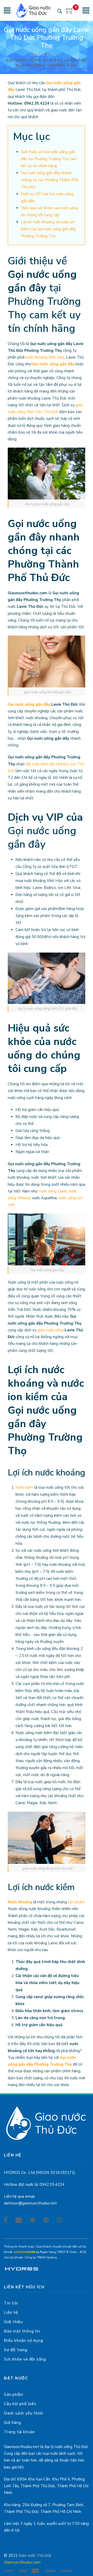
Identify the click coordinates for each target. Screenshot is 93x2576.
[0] (70, 12)
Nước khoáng (20, 1902)
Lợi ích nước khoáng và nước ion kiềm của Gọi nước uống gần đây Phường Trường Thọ (49, 229)
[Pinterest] (46, 2220)
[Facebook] (6, 2220)
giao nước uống (51, 1330)
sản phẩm (76, 1902)
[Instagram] (60, 2220)
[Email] (19, 2220)
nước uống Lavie (53, 1191)
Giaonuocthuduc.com (22, 2562)
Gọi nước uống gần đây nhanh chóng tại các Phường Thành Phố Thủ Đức (49, 180)
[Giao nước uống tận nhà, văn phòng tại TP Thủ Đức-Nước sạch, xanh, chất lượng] (34, 10)
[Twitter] (33, 2220)
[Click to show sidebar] (5, 83)
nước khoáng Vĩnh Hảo (45, 357)
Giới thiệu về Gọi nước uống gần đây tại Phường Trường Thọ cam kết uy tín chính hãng (49, 159)
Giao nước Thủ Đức (35, 2555)
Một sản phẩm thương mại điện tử (21, 2270)
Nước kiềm (24, 1487)
